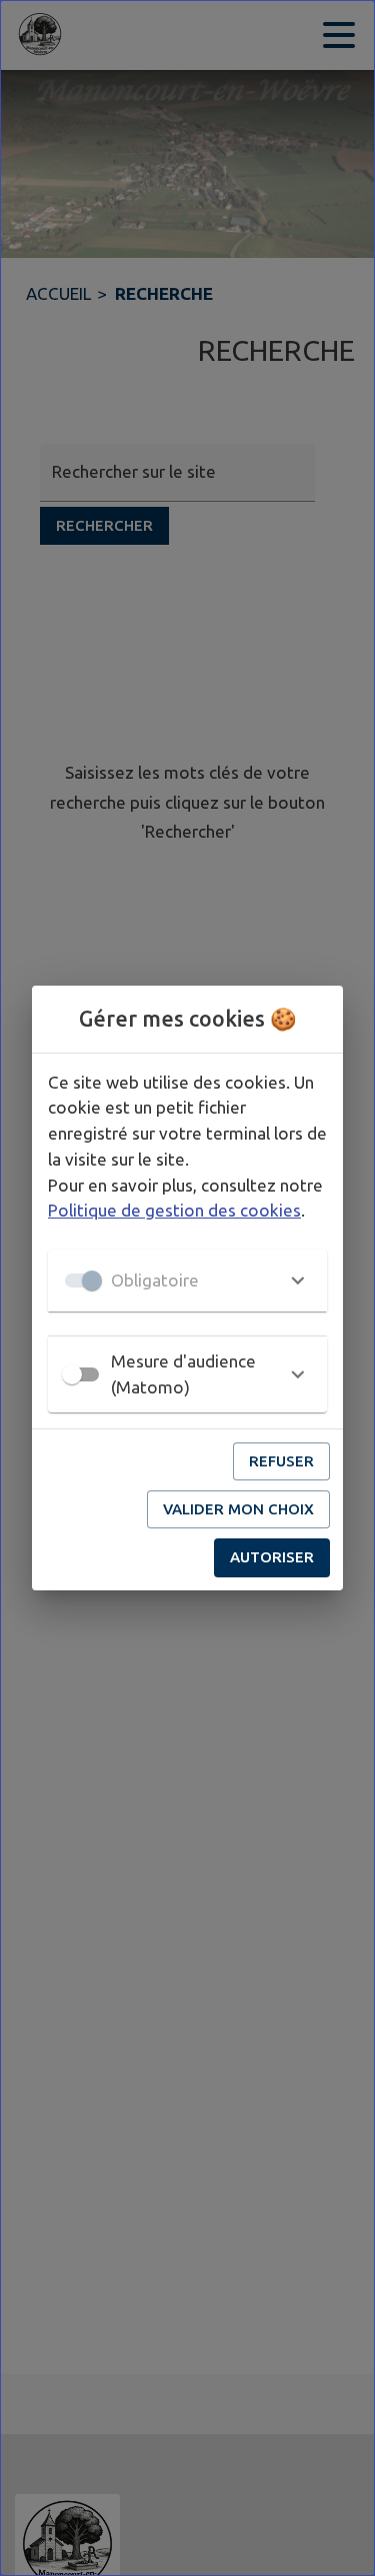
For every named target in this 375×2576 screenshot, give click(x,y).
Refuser (281, 1461)
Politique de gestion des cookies (174, 1210)
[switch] (72, 1374)
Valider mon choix (238, 1509)
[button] (187, 1281)
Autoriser (272, 1557)
